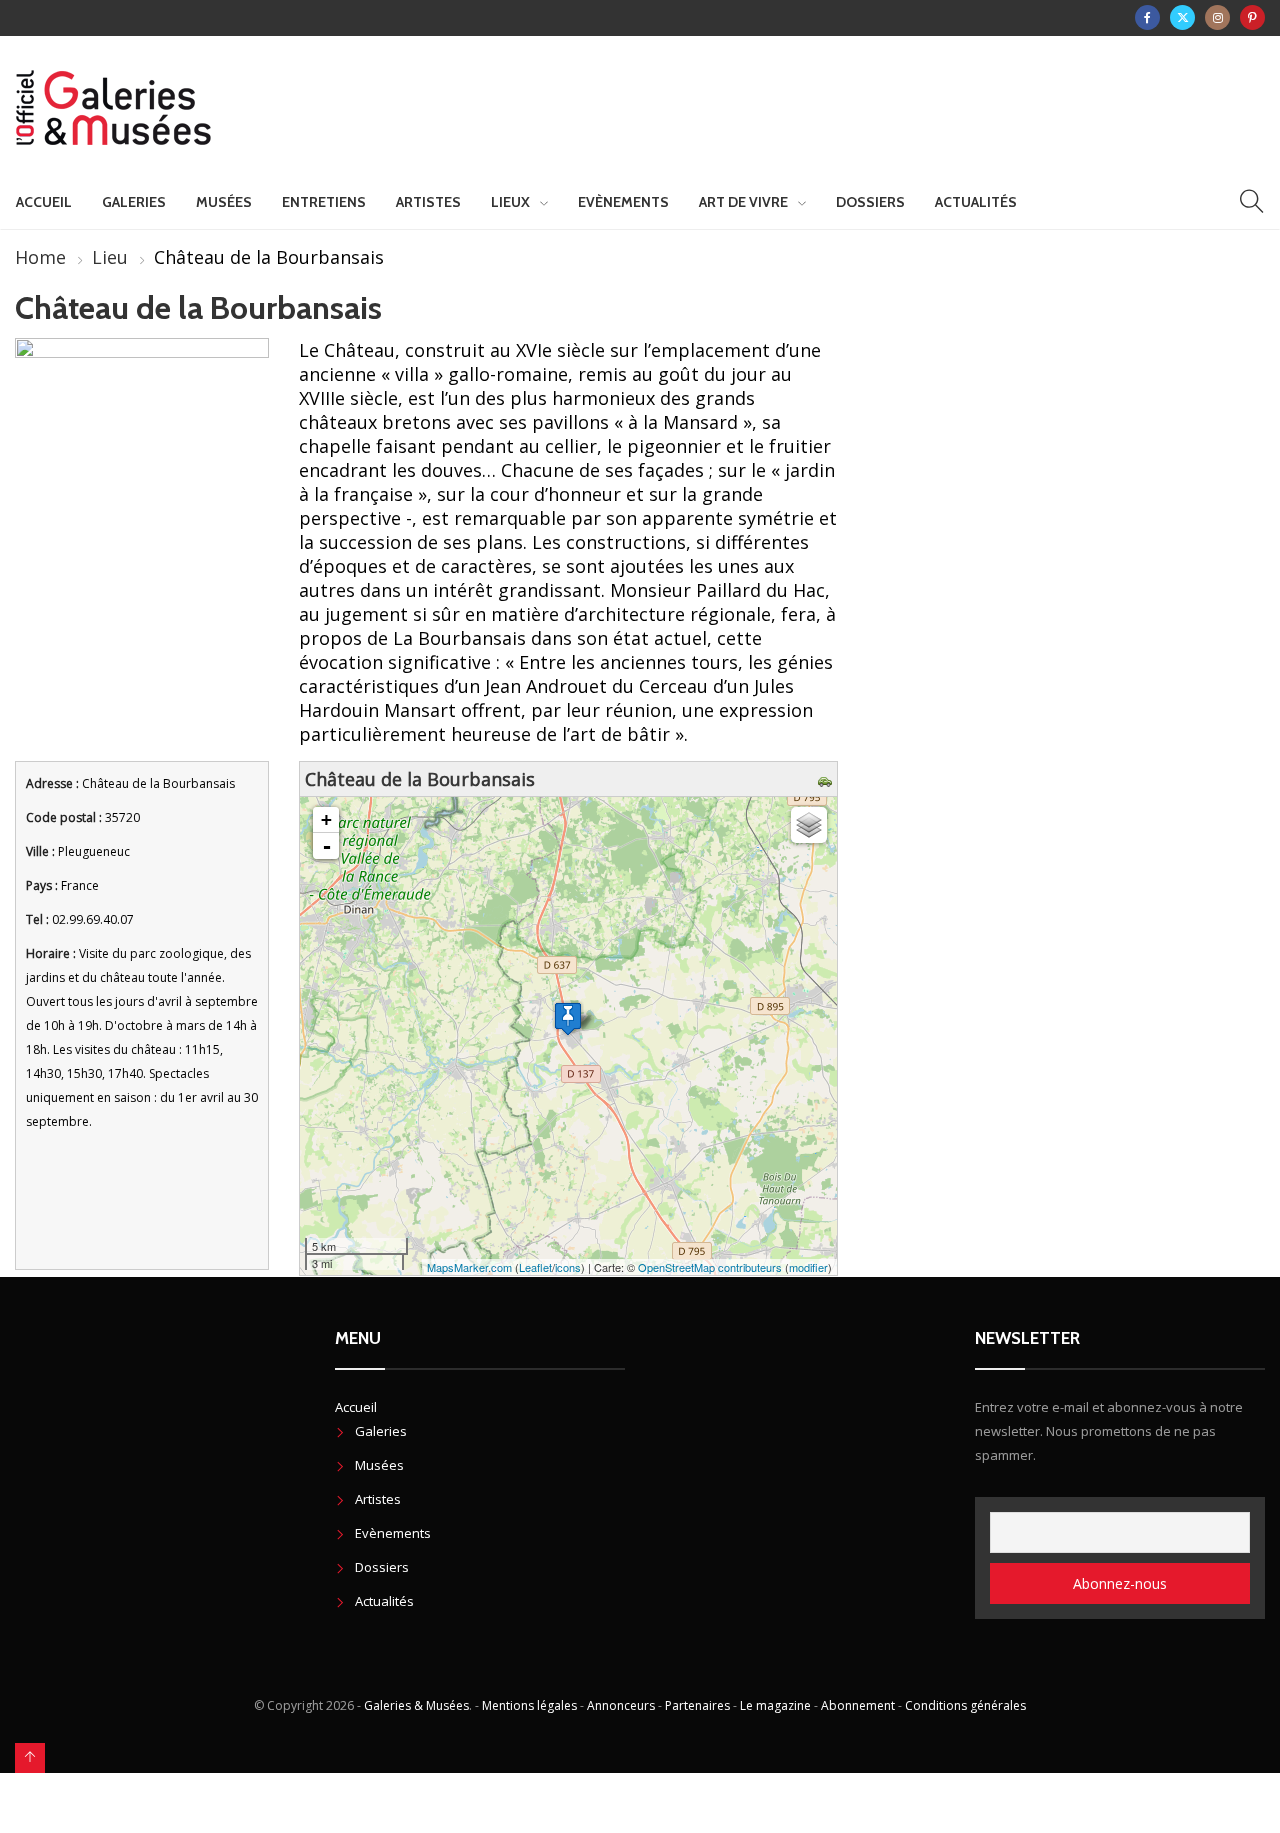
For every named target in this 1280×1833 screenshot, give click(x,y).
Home (40, 257)
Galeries (134, 202)
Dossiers (870, 202)
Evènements (623, 202)
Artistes (428, 202)
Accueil (44, 202)
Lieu (110, 257)
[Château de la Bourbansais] (568, 1018)
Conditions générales (965, 1705)
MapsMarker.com (469, 1267)
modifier (808, 1267)
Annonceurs (621, 1705)
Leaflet (535, 1267)
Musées (224, 202)
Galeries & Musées (416, 1705)
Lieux (510, 202)
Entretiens (324, 202)
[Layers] (809, 825)
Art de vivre (743, 202)
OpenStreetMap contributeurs (710, 1267)
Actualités (976, 202)
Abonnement (858, 1705)
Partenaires (697, 1705)
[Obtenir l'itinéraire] (827, 779)
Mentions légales (529, 1705)
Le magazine (775, 1705)
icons (568, 1267)
